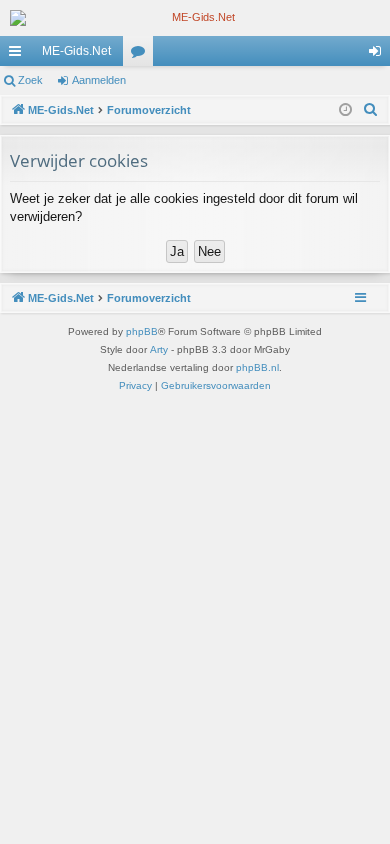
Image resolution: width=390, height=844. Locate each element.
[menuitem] (371, 110)
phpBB (142, 331)
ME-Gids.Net (76, 51)
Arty (159, 349)
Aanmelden (99, 80)
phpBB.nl (257, 367)
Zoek (30, 80)
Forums (142, 55)
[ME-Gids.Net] (195, 18)
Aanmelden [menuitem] (379, 55)
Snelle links (19, 55)
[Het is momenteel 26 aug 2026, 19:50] (345, 110)
